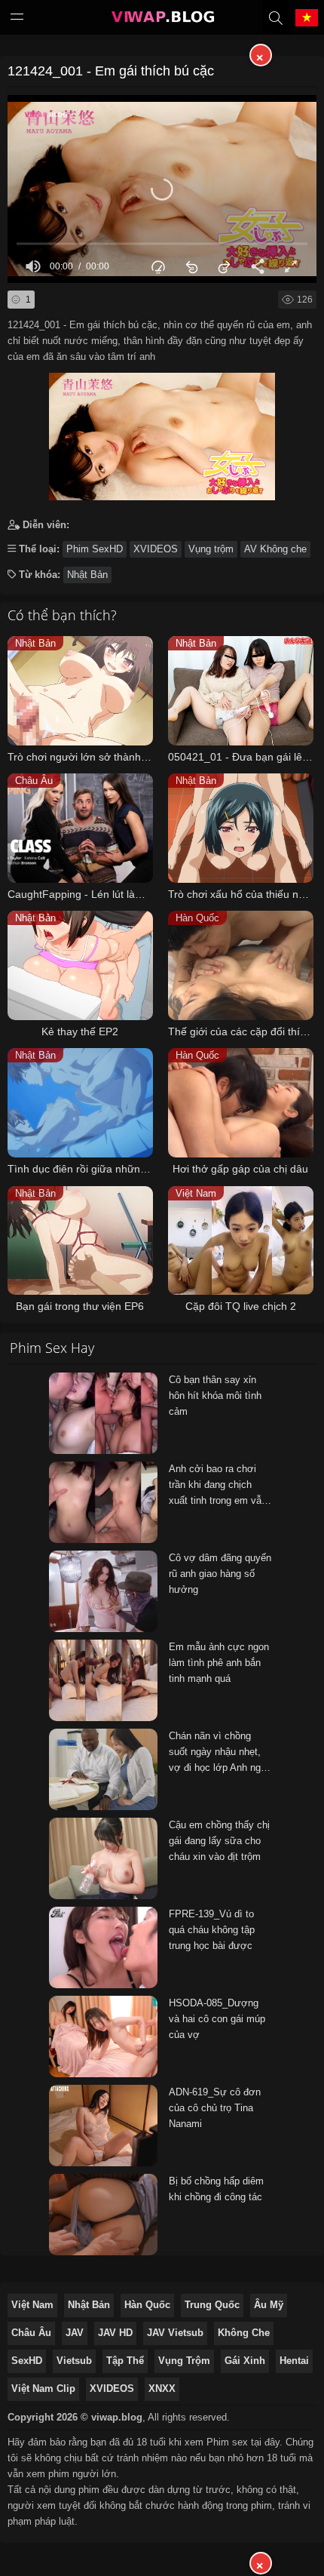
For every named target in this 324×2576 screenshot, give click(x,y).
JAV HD (115, 2333)
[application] (162, 189)
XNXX (162, 2388)
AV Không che (275, 549)
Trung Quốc (212, 2305)
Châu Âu (31, 2333)
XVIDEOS (156, 549)
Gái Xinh (245, 2361)
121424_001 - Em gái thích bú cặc (111, 71)
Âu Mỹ (269, 2305)
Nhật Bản (87, 575)
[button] (162, 189)
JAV (75, 2333)
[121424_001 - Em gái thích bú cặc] (162, 433)
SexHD (27, 2361)
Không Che (244, 2333)
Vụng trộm (211, 549)
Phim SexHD (95, 549)
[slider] (162, 243)
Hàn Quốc (147, 2305)
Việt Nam (32, 2305)
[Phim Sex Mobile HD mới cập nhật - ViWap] (162, 20)
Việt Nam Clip (43, 2388)
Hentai (294, 2361)
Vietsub (74, 2361)
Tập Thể (125, 2361)
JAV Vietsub (175, 2333)
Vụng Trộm (184, 2361)
